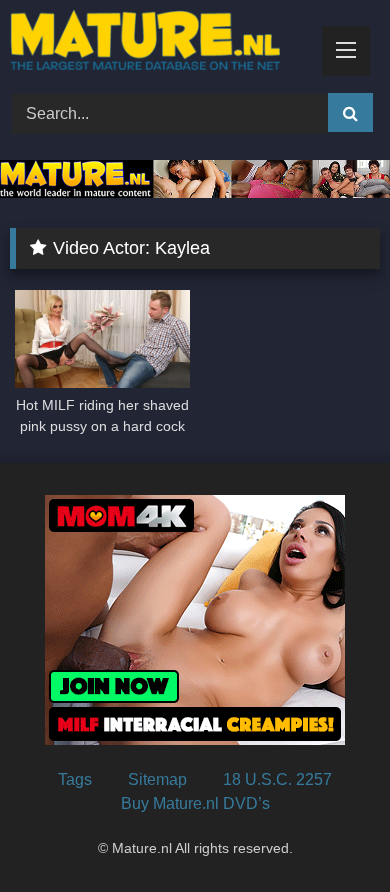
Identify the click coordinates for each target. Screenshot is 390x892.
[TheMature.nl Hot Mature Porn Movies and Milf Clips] (160, 43)
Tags (75, 779)
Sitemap (157, 779)
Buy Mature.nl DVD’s (195, 803)
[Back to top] (328, 832)
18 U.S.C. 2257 (277, 779)
